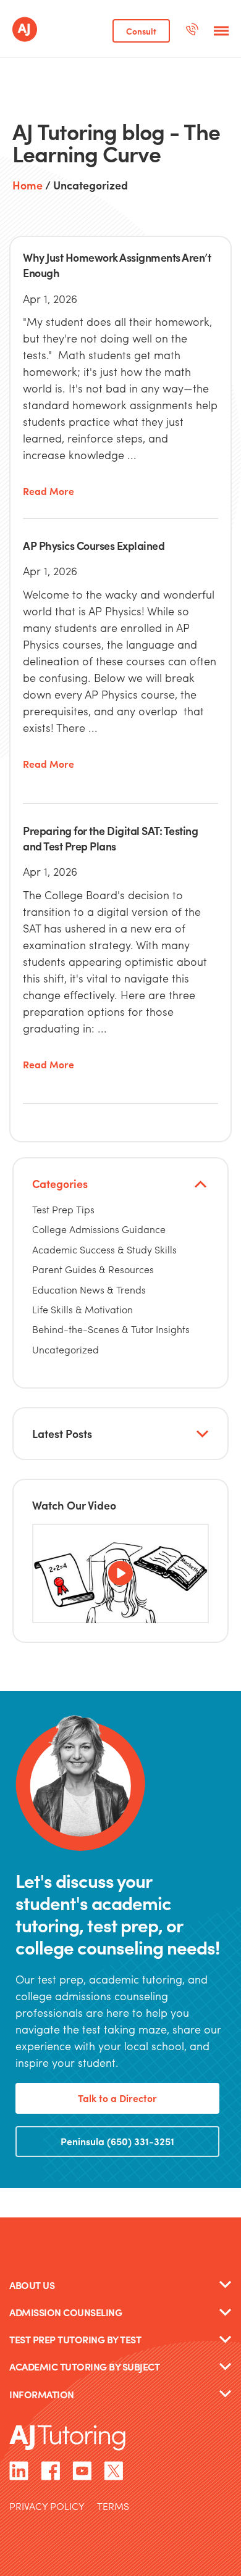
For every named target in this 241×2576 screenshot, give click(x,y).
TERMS (113, 2507)
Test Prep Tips (63, 1209)
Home (27, 186)
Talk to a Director (117, 2098)
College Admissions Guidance (99, 1229)
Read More (49, 492)
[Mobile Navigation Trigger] (221, 31)
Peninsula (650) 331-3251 (117, 2141)
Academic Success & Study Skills (104, 1249)
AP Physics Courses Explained (94, 545)
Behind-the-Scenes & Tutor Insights (111, 1329)
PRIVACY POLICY (47, 2507)
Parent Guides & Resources (93, 1269)
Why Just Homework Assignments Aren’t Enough (117, 265)
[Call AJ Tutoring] (192, 31)
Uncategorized (66, 1349)
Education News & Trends (89, 1290)
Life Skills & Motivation (82, 1309)
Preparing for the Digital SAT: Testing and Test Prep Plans (110, 838)
